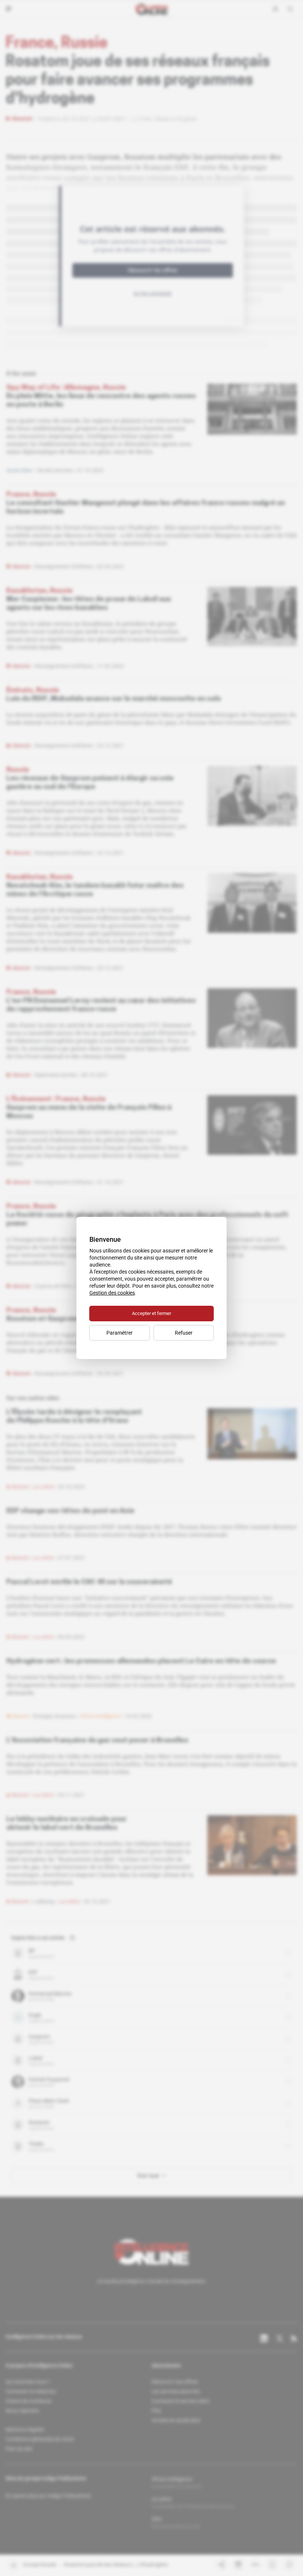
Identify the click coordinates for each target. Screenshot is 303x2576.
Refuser (184, 1333)
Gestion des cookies (112, 1293)
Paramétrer (120, 1333)
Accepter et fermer (151, 1313)
